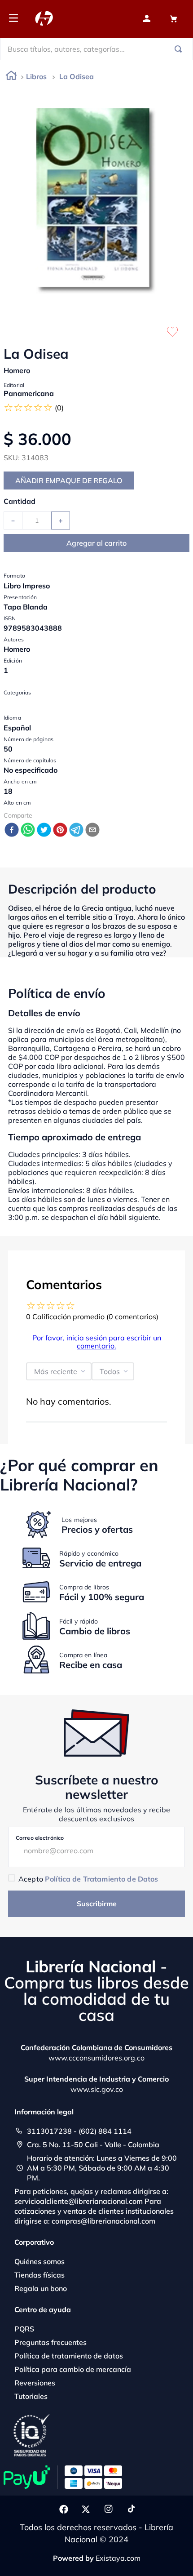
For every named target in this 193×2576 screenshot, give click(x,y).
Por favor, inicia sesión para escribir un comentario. (97, 1342)
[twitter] (44, 830)
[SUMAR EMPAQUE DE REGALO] (69, 480)
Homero (17, 370)
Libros (36, 76)
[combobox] (96, 49)
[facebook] (12, 830)
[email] (92, 830)
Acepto (88, 1879)
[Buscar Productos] (180, 49)
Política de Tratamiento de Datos (101, 1879)
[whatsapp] (28, 830)
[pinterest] (60, 830)
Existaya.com (118, 2558)
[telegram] (76, 830)
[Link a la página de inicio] (11, 77)
